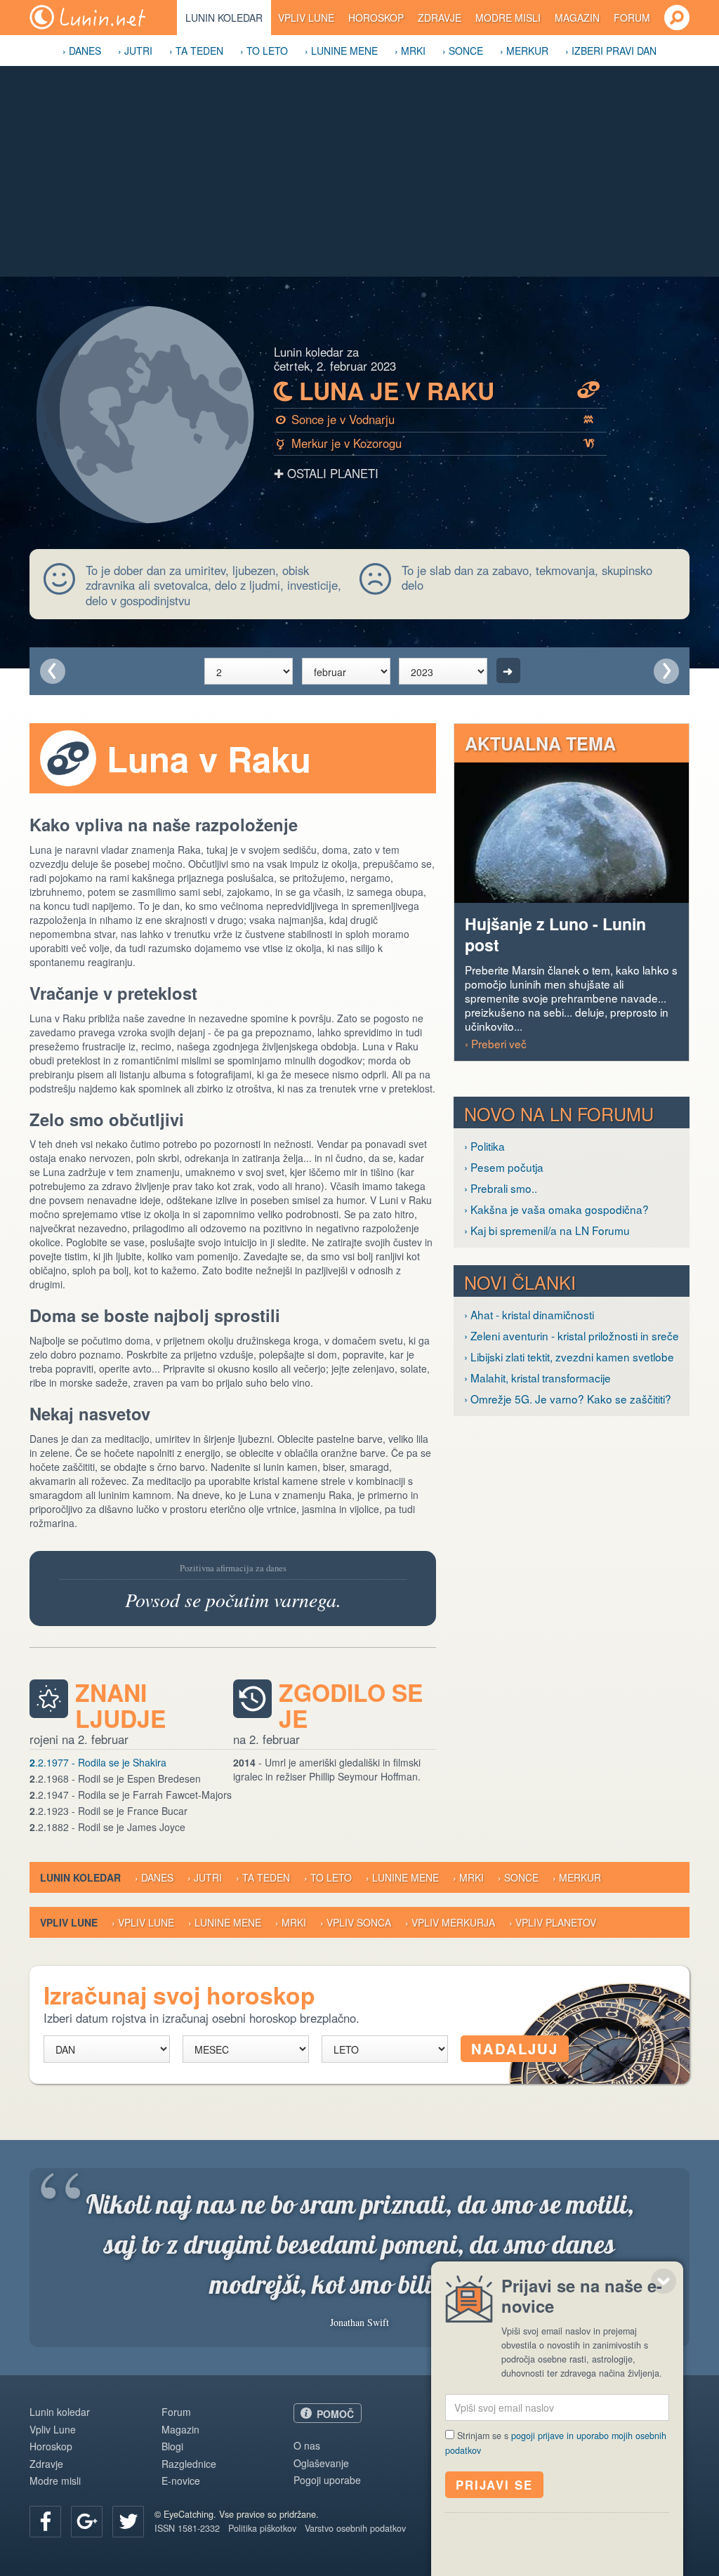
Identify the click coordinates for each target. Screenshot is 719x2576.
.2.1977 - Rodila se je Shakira (98, 1762)
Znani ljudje (120, 1705)
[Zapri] (664, 2281)
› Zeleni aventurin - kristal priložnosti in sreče (572, 1335)
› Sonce (463, 51)
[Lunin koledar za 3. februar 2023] (666, 671)
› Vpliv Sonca (356, 1922)
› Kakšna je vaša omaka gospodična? (556, 1209)
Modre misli (508, 18)
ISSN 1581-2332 (187, 2528)
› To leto (264, 51)
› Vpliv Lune (143, 1922)
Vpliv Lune (306, 18)
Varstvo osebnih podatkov (355, 2528)
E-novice (181, 2481)
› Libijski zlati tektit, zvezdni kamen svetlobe (569, 1356)
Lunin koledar (224, 18)
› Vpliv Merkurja (450, 1922)
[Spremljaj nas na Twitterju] (128, 2522)
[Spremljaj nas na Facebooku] (45, 2522)
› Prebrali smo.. (501, 1188)
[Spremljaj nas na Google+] (87, 2522)
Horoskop (376, 18)
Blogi (172, 2446)
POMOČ (335, 2414)
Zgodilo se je (351, 1705)
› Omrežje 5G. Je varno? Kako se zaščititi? (568, 1399)
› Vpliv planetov (553, 1922)
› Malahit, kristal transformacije (537, 1378)
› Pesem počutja (504, 1167)
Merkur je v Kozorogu (435, 443)
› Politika (484, 1146)
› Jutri (135, 51)
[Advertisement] (359, 171)
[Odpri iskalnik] (677, 18)
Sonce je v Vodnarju (435, 419)
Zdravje (440, 18)
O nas (307, 2445)
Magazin (577, 18)
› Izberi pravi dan (611, 51)
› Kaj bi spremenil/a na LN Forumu (547, 1230)
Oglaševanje (321, 2463)
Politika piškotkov (262, 2528)
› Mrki (410, 51)
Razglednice (189, 2464)
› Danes (82, 51)
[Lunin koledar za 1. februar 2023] (53, 671)
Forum (632, 18)
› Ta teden (196, 51)
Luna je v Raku (437, 391)
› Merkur (524, 51)
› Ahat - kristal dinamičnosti (529, 1314)
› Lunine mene (341, 51)
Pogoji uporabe (327, 2480)
